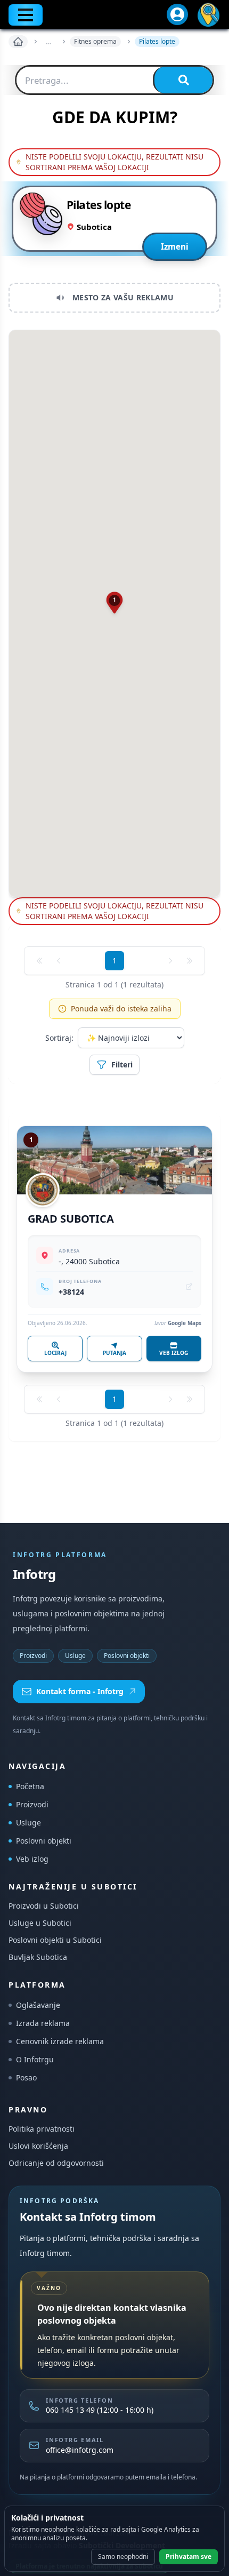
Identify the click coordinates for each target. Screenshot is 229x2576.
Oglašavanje (38, 2005)
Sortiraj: (59, 1038)
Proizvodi (33, 1656)
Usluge (75, 1656)
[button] (115, 603)
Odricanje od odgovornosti (56, 2163)
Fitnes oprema (95, 41)
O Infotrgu (35, 2059)
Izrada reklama (43, 2023)
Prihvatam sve (189, 2557)
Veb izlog (32, 1859)
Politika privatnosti (42, 2129)
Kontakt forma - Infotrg (80, 1691)
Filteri (122, 1064)
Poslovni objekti (127, 1656)
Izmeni (175, 246)
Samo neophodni (123, 2557)
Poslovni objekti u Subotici (55, 1940)
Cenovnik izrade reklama (60, 2041)
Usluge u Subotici (40, 1923)
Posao (26, 2077)
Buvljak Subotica (38, 1957)
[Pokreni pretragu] (183, 80)
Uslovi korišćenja (38, 2146)
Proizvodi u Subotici (44, 1906)
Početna (30, 1786)
